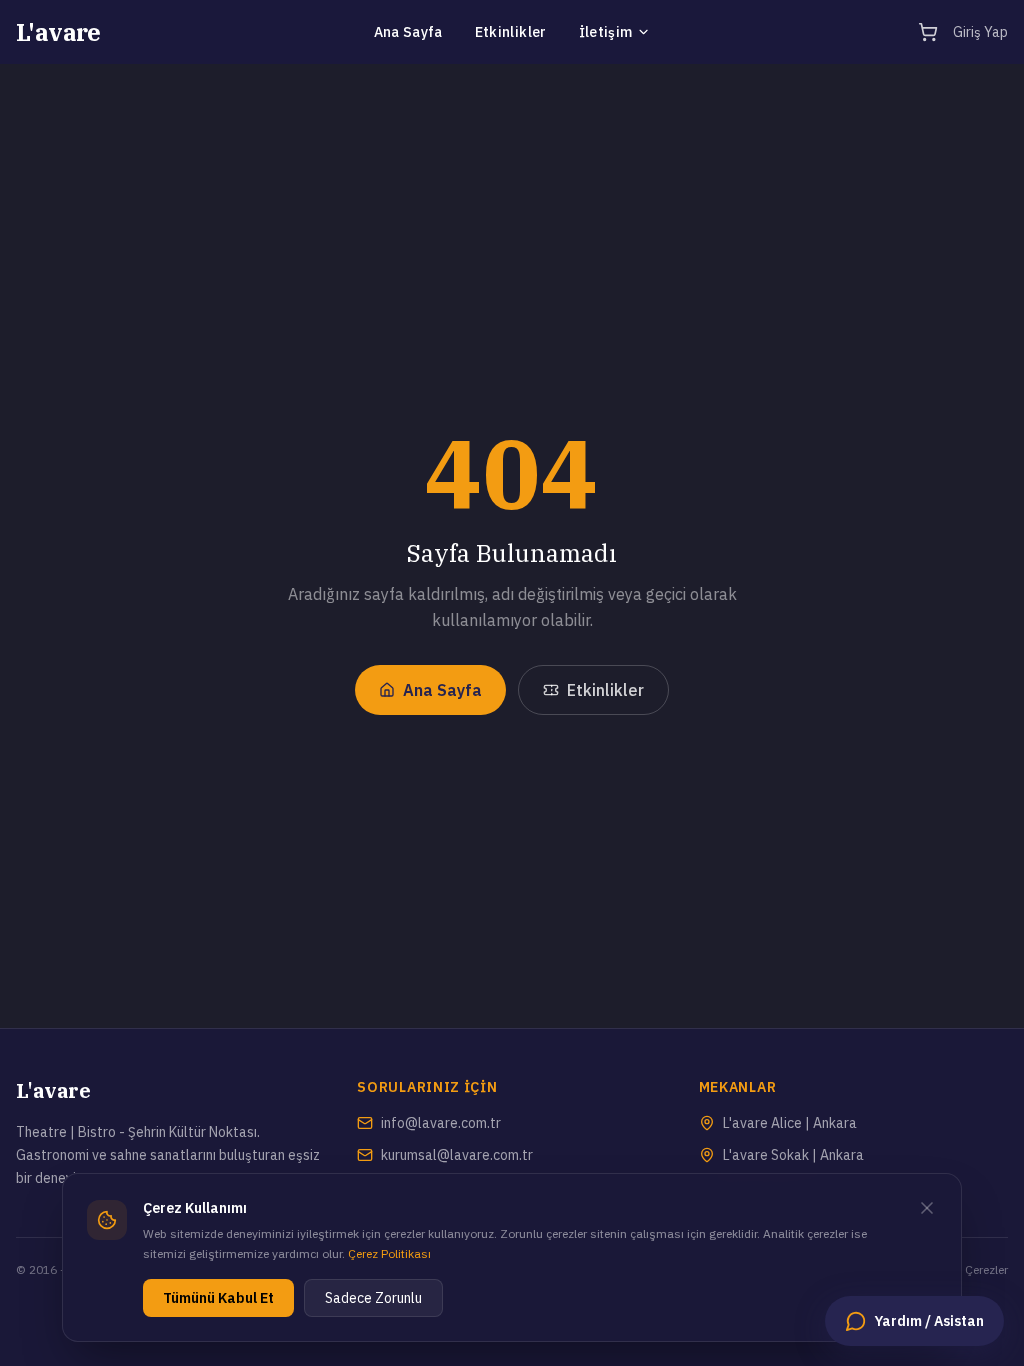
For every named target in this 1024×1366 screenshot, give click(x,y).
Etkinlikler (511, 32)
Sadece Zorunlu (373, 1298)
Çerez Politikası (389, 1253)
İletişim (606, 32)
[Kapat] (927, 1208)
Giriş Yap (980, 32)
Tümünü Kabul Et (218, 1298)
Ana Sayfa (408, 32)
